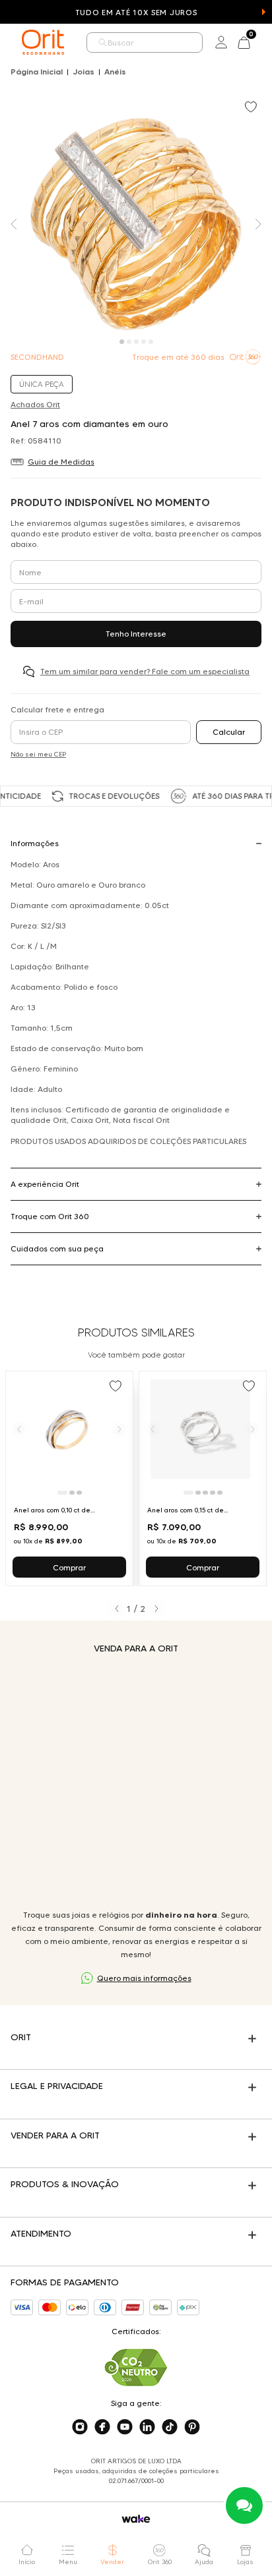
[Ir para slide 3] (79, 1493)
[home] (43, 42)
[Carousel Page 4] (144, 342)
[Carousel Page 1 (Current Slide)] (122, 342)
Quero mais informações (144, 1978)
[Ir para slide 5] (220, 1493)
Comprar (69, 1567)
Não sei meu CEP (38, 754)
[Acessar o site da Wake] (136, 2519)
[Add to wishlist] (252, 108)
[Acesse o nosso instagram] (80, 2427)
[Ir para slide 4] (213, 1493)
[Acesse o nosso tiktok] (170, 2427)
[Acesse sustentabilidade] (136, 2367)
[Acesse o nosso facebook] (102, 2427)
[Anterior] (19, 1429)
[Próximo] (119, 1429)
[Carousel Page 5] (151, 342)
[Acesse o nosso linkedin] (147, 2427)
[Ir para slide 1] (62, 1493)
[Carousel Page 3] (136, 342)
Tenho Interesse (136, 634)
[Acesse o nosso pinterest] (192, 2427)
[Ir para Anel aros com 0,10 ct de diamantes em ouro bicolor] (69, 1478)
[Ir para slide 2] (72, 1493)
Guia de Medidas (61, 462)
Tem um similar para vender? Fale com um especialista (145, 671)
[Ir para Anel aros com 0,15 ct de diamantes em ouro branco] (203, 1478)
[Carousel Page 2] (129, 342)
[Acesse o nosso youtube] (125, 2427)
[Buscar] (103, 43)
